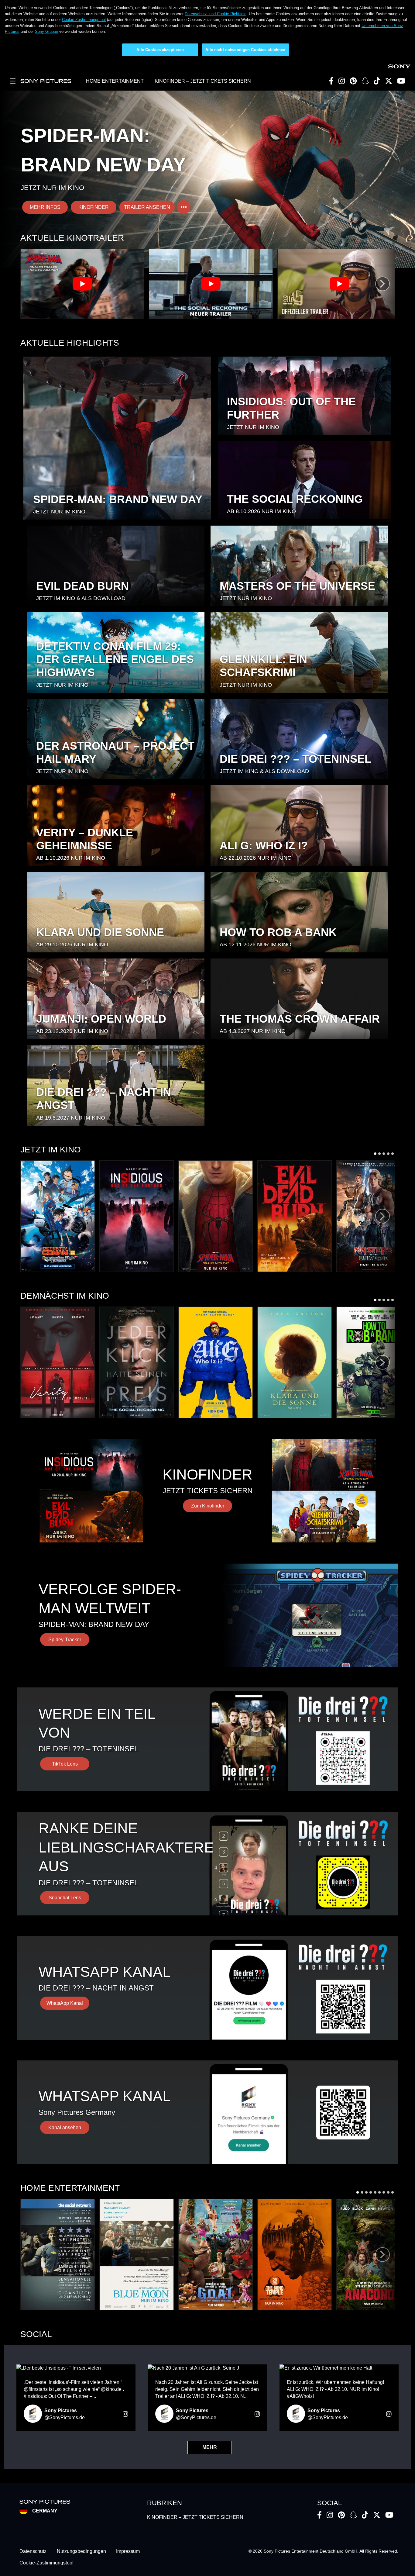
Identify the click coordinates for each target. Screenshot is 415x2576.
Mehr (210, 2447)
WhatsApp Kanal (65, 2003)
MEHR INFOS (45, 207)
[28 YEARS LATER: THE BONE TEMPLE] (295, 2255)
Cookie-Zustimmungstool (84, 20)
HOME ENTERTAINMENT (115, 81)
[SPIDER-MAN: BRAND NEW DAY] (216, 1216)
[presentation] (382, 284)
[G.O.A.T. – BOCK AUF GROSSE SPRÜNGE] (216, 2255)
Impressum (128, 2551)
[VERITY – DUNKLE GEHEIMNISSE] (58, 1362)
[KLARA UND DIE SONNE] (295, 1362)
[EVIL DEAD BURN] (295, 1216)
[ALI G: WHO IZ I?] (216, 1362)
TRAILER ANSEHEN (147, 207)
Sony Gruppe (46, 31)
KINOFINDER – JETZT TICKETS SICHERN (203, 81)
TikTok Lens (65, 1764)
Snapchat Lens (65, 1898)
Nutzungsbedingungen (81, 2551)
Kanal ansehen (65, 2127)
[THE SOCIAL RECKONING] (137, 1362)
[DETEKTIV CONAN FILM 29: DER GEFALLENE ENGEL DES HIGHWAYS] (58, 1216)
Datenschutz (33, 2551)
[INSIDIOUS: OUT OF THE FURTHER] (137, 1216)
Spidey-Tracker (65, 1640)
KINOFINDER (94, 207)
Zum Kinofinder (208, 1506)
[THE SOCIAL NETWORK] (58, 2255)
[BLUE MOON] (137, 2255)
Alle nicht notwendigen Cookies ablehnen (245, 50)
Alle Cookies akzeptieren (160, 50)
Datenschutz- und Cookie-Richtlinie (216, 14)
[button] (375, 1154)
